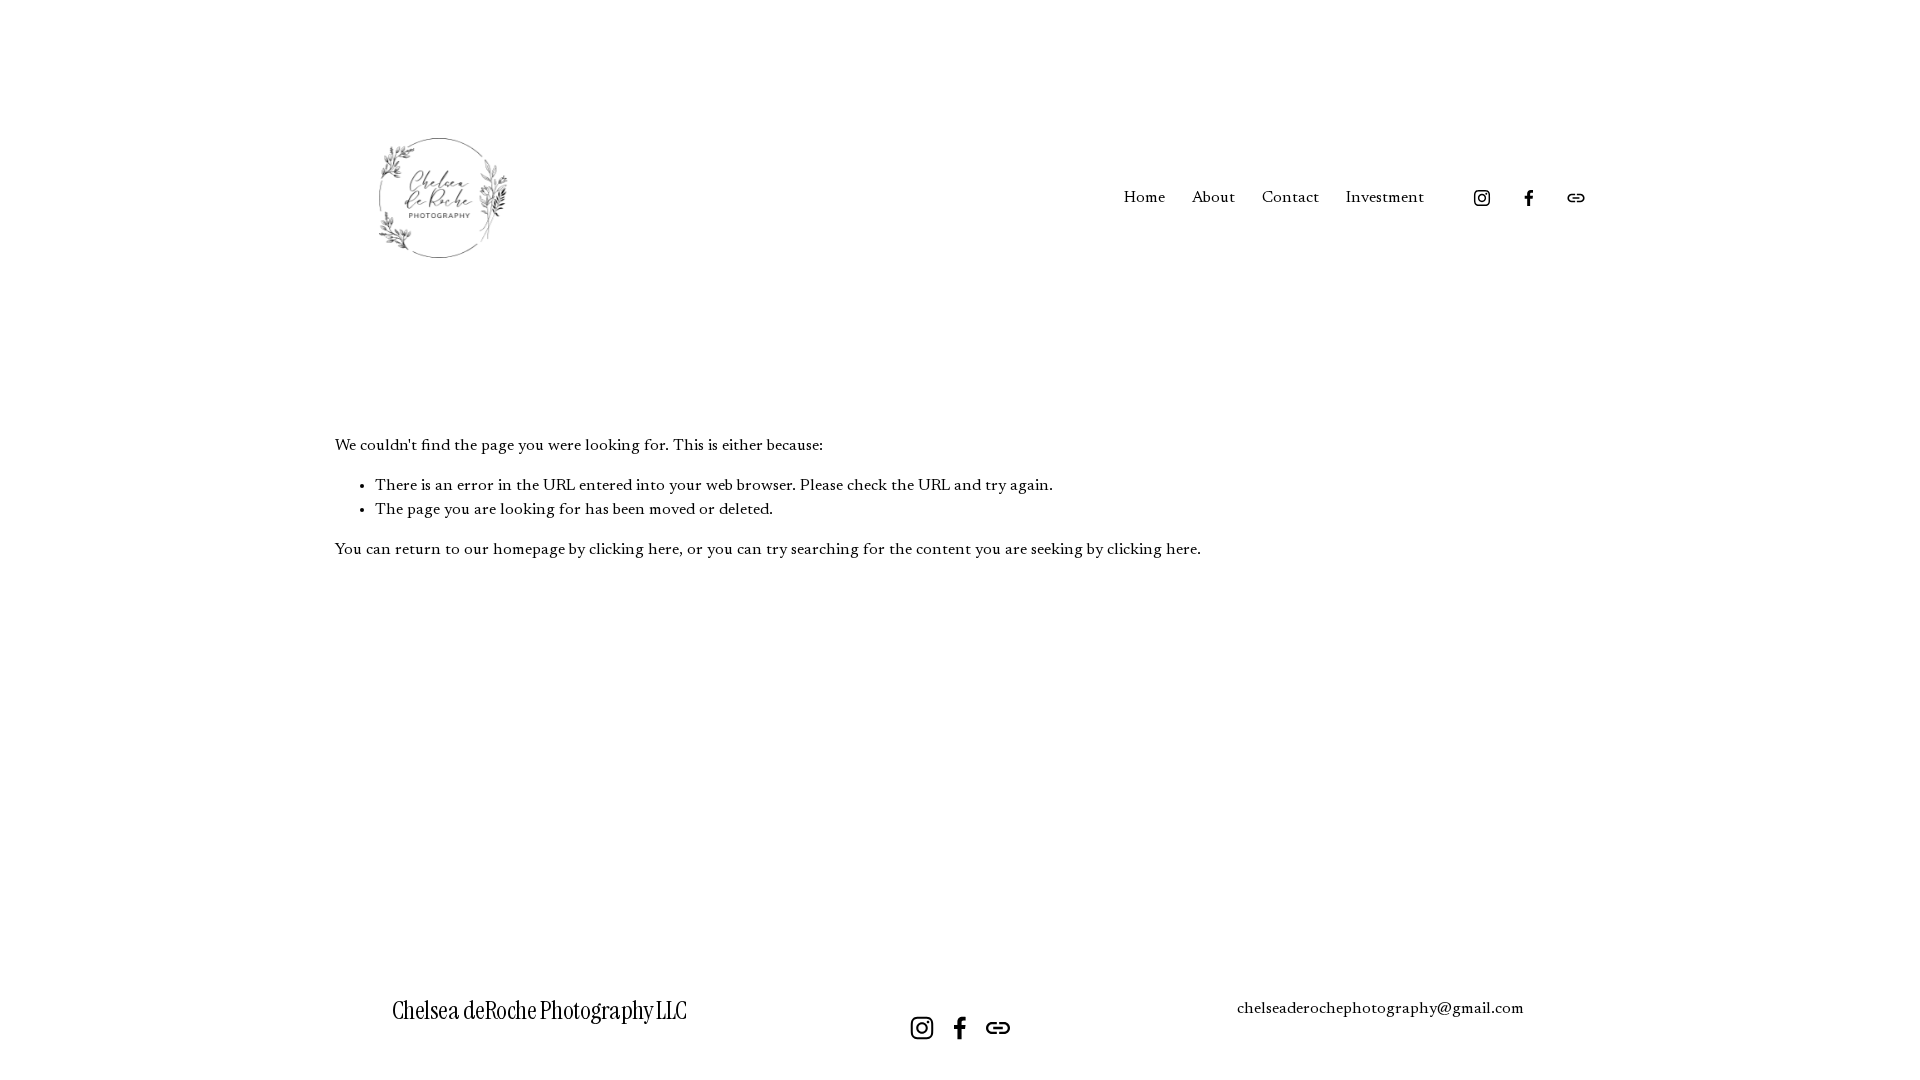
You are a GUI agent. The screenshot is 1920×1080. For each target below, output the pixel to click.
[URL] (1576, 198)
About (1213, 198)
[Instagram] (1482, 198)
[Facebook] (1529, 198)
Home (1144, 198)
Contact (1290, 198)
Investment (1385, 198)
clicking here (634, 550)
